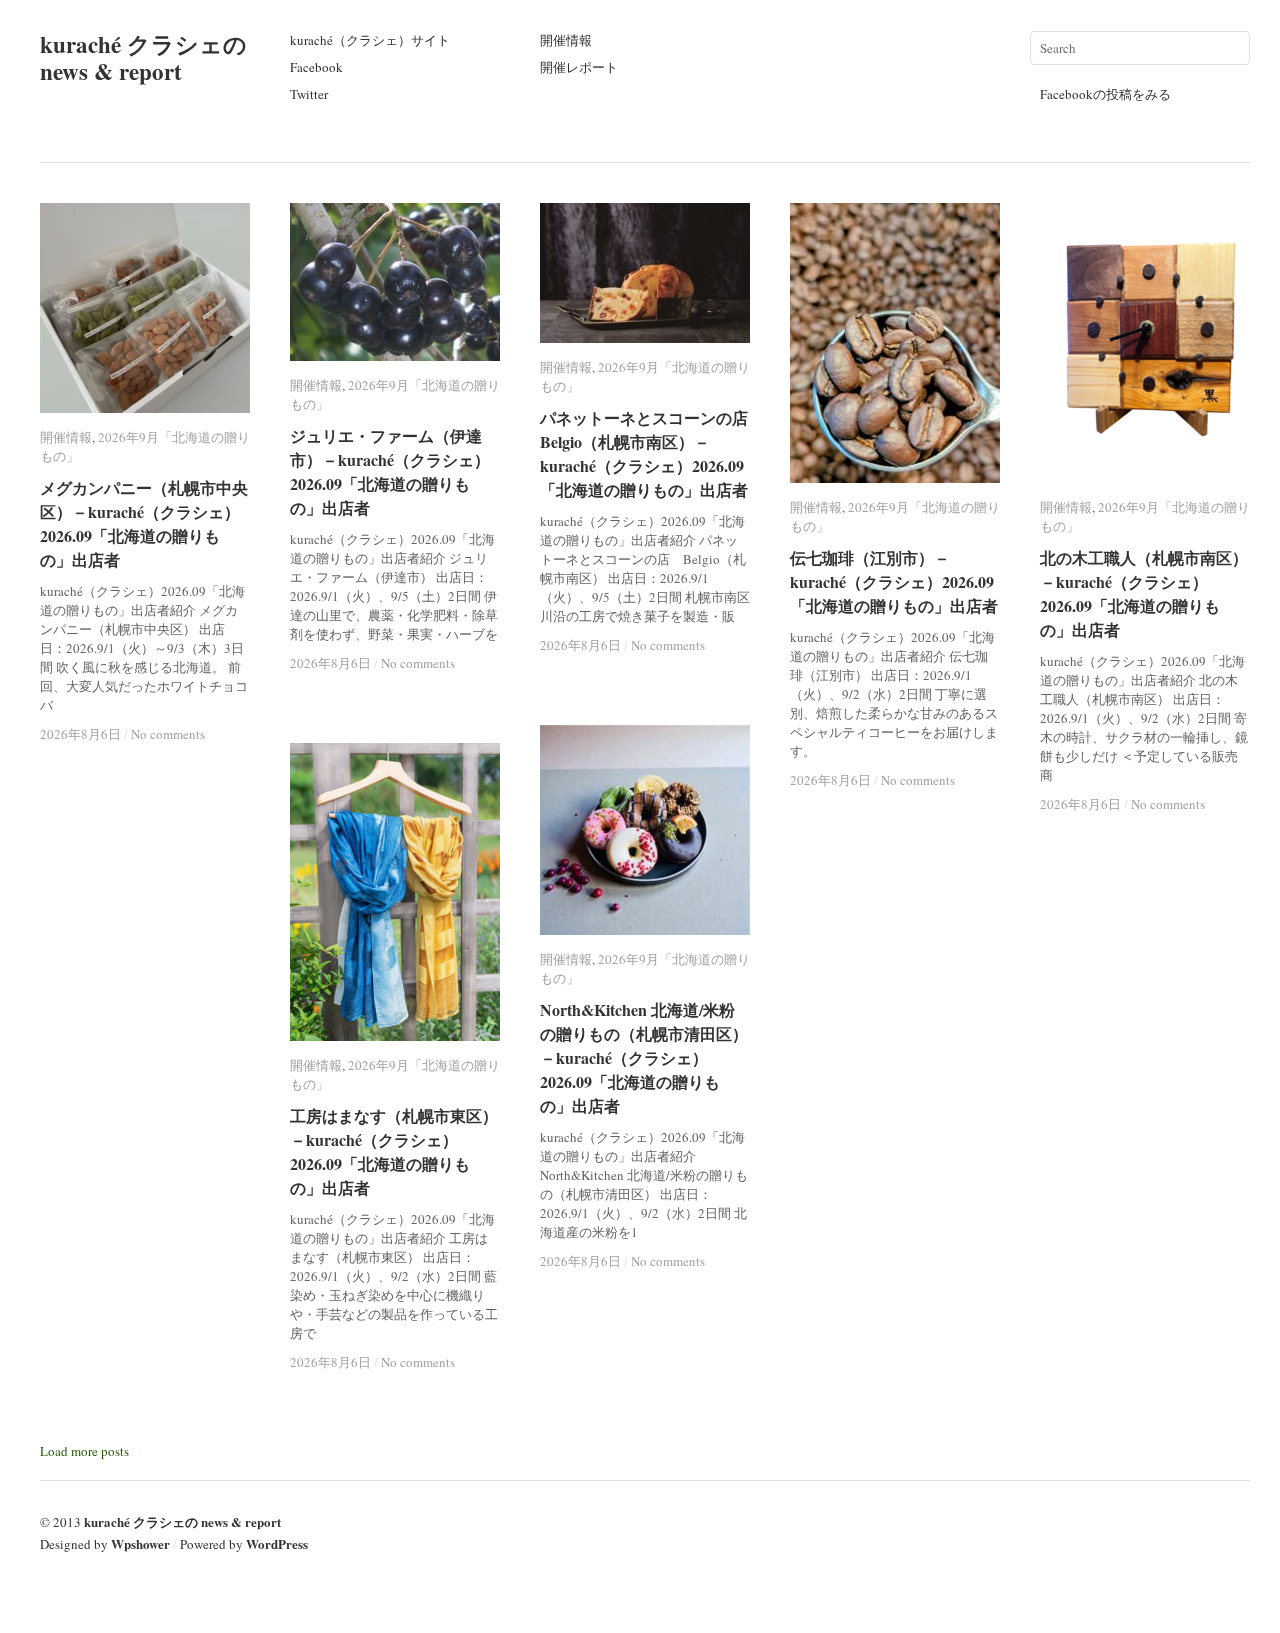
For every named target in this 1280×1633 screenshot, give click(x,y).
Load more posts (84, 1451)
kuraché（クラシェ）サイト (370, 40)
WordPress (277, 1543)
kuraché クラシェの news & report (143, 57)
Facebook (316, 67)
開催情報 (566, 40)
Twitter (309, 94)
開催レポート (579, 67)
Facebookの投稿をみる (1105, 94)
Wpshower (140, 1543)
